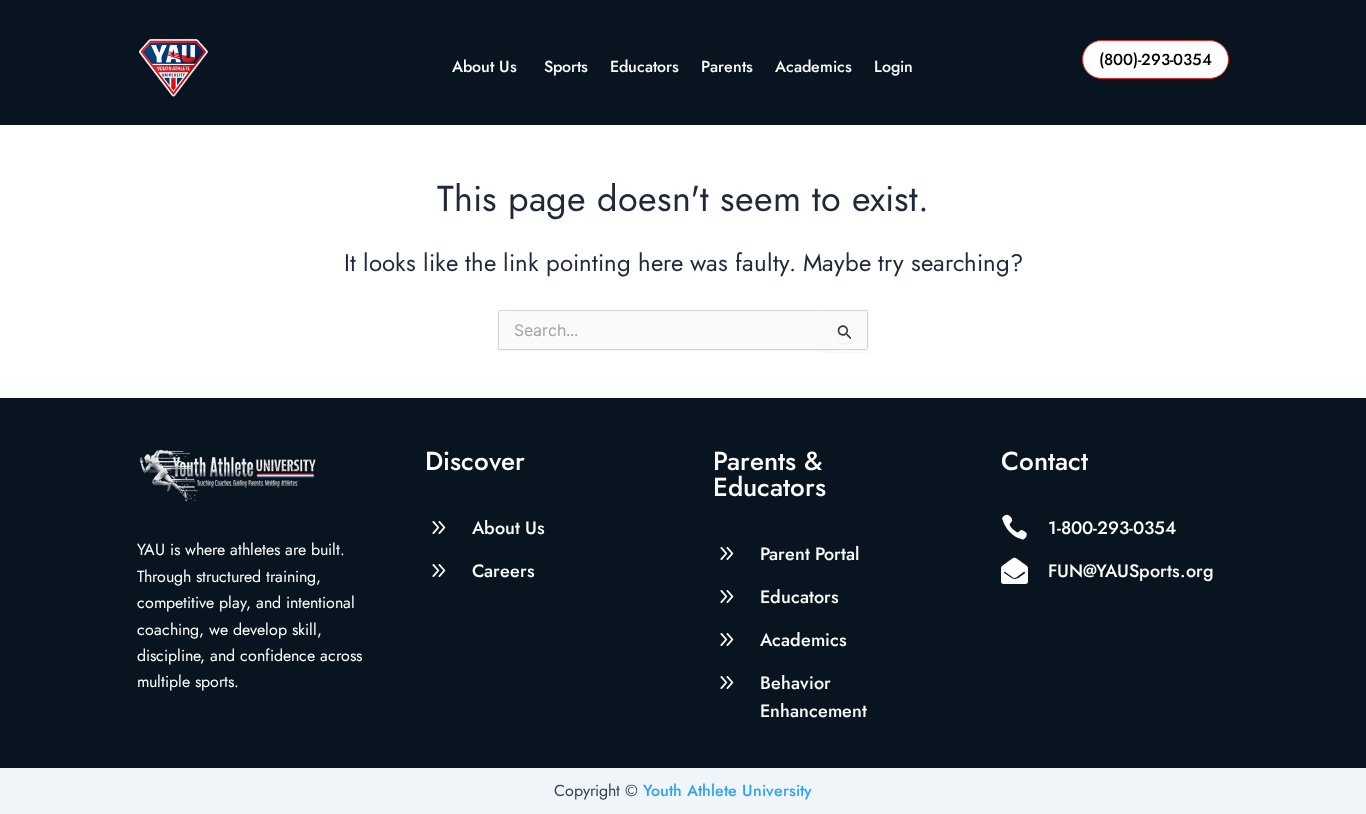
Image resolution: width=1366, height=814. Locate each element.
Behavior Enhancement (813, 697)
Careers (503, 571)
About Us (487, 68)
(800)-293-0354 (1155, 59)
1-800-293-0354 (1112, 528)
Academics (813, 68)
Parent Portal (809, 554)
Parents (727, 68)
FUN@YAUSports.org (1131, 571)
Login (893, 68)
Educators (644, 68)
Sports (566, 68)
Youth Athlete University (727, 790)
